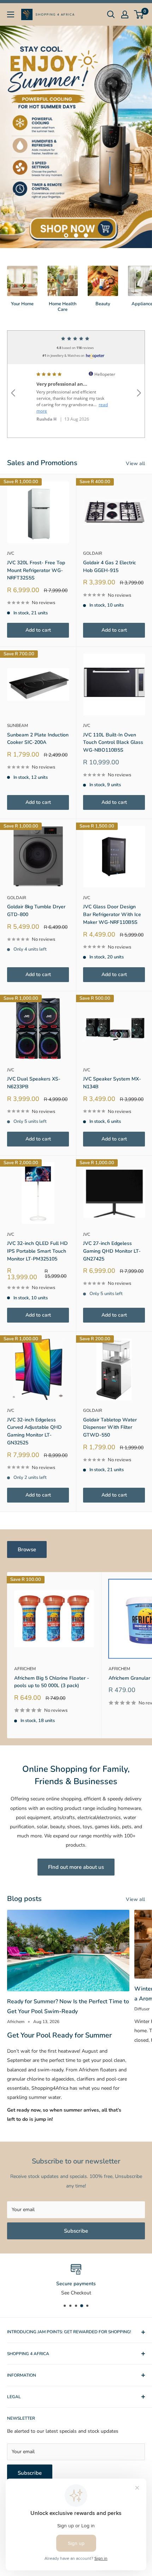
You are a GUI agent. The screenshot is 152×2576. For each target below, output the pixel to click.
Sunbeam (17, 726)
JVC (11, 553)
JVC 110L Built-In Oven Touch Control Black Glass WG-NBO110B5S (113, 742)
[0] (139, 14)
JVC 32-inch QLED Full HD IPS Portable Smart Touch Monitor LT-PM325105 (37, 1251)
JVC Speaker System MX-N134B (112, 1083)
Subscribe (76, 2231)
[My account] (125, 14)
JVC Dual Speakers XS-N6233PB (34, 1083)
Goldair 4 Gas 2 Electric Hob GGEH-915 (110, 567)
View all (135, 464)
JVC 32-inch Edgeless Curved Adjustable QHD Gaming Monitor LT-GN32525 (34, 1431)
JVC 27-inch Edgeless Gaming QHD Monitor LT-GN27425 (112, 1251)
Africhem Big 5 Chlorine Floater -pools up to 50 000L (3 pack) (52, 1682)
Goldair (93, 553)
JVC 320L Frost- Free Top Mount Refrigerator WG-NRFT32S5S (36, 570)
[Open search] (111, 14)
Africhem (25, 1669)
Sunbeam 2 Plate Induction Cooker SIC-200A (38, 739)
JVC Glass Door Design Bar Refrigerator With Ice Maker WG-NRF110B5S (112, 914)
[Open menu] (11, 14)
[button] (13, 384)
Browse (27, 1549)
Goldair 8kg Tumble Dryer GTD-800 (36, 911)
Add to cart (38, 630)
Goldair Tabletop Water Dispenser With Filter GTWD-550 (110, 1427)
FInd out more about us (76, 1867)
